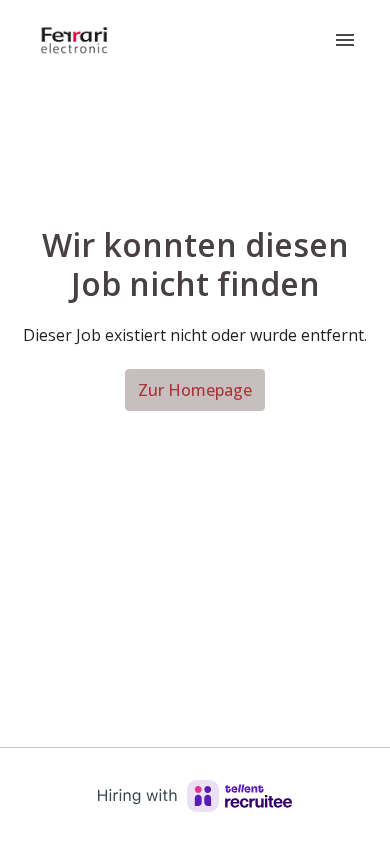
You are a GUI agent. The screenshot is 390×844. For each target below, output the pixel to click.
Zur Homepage (195, 390)
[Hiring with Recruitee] (195, 796)
